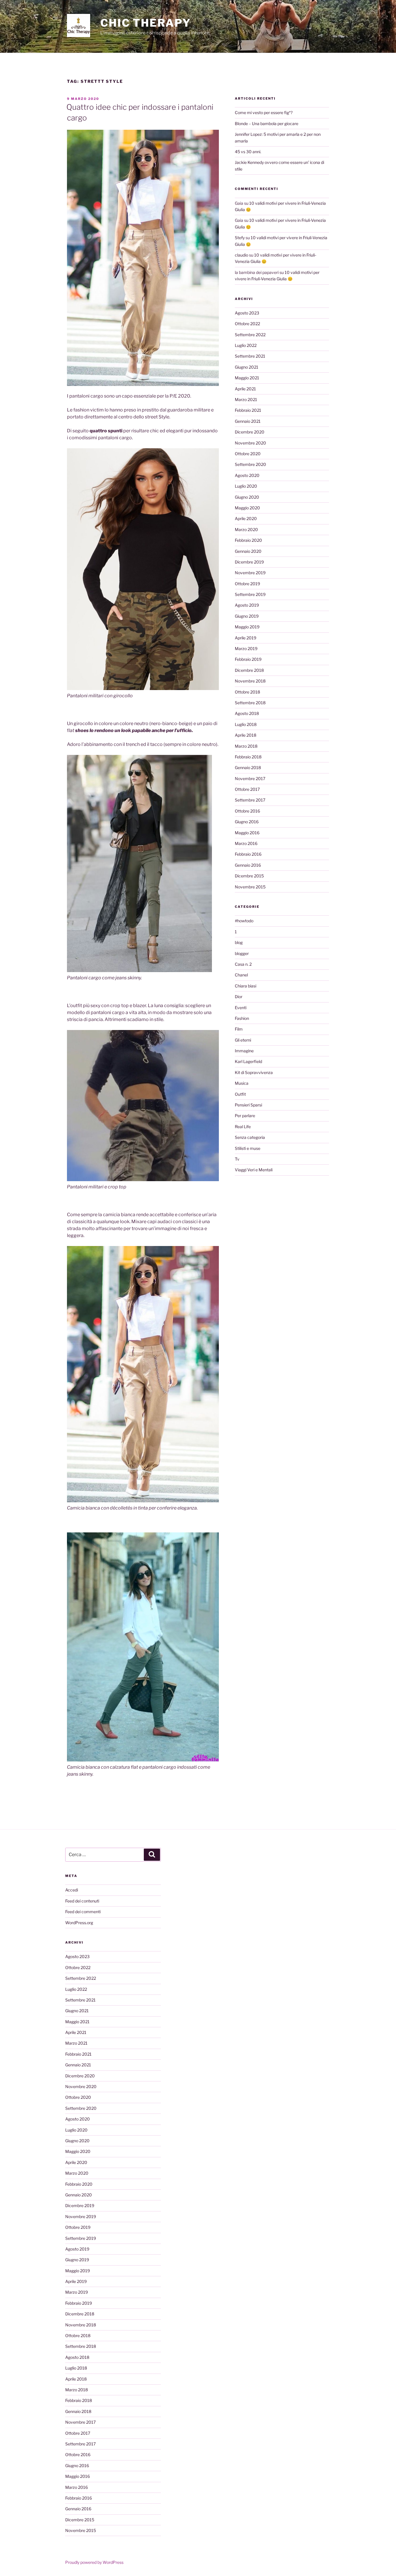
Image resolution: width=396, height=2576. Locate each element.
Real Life (243, 1127)
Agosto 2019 (247, 605)
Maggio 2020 (247, 508)
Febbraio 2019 (248, 659)
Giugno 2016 (247, 822)
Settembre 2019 (250, 594)
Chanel (241, 975)
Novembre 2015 (250, 887)
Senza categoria (250, 1137)
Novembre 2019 (250, 573)
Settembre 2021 (250, 356)
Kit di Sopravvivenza (254, 1072)
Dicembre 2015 (249, 876)
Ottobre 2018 (247, 692)
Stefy (240, 238)
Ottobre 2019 (247, 584)
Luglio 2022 (246, 345)
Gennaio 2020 (248, 551)
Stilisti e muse (248, 1148)
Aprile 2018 (246, 735)
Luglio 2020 (246, 486)
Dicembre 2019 (249, 562)
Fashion (242, 1018)
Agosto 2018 (247, 713)
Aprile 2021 (245, 389)
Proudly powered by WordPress (94, 2562)
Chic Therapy (146, 23)
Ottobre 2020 (248, 454)
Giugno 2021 (247, 367)
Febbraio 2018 (248, 757)
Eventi (241, 1008)
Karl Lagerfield (248, 1061)
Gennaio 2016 (248, 865)
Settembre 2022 (250, 335)
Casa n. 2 (243, 964)
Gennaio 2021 (248, 421)
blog (239, 942)
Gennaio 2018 (248, 768)
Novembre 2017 (250, 779)
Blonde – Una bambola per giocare (267, 124)
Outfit (240, 1094)
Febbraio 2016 (248, 854)
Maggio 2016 (247, 833)
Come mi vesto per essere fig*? (264, 112)
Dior (239, 997)
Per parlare (245, 1116)
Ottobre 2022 (247, 324)
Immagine (244, 1051)
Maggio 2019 (247, 627)
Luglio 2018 (246, 724)
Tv (237, 1159)
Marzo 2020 (246, 529)
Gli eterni (243, 1040)
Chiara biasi (246, 986)
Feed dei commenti (83, 1912)
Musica (242, 1083)
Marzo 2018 (246, 746)
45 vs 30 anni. (248, 152)
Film (239, 1029)
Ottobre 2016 (247, 811)
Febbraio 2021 (248, 410)
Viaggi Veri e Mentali (254, 1170)
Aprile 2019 (246, 638)
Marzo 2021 (246, 399)
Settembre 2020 (250, 464)
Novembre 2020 (250, 443)
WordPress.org (79, 1923)
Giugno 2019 (247, 616)
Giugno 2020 (247, 497)
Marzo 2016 (246, 843)
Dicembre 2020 (250, 432)
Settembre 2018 (250, 703)
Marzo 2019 (246, 648)
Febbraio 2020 (248, 540)
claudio (241, 255)
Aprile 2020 (246, 518)
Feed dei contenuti (82, 1901)
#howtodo (244, 921)
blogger (242, 953)
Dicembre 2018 (249, 670)
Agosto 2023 (247, 313)
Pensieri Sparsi (248, 1105)
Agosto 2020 (247, 475)
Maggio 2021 (247, 378)
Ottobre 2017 (247, 789)
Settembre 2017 (250, 800)
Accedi (72, 1890)
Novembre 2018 (250, 681)
